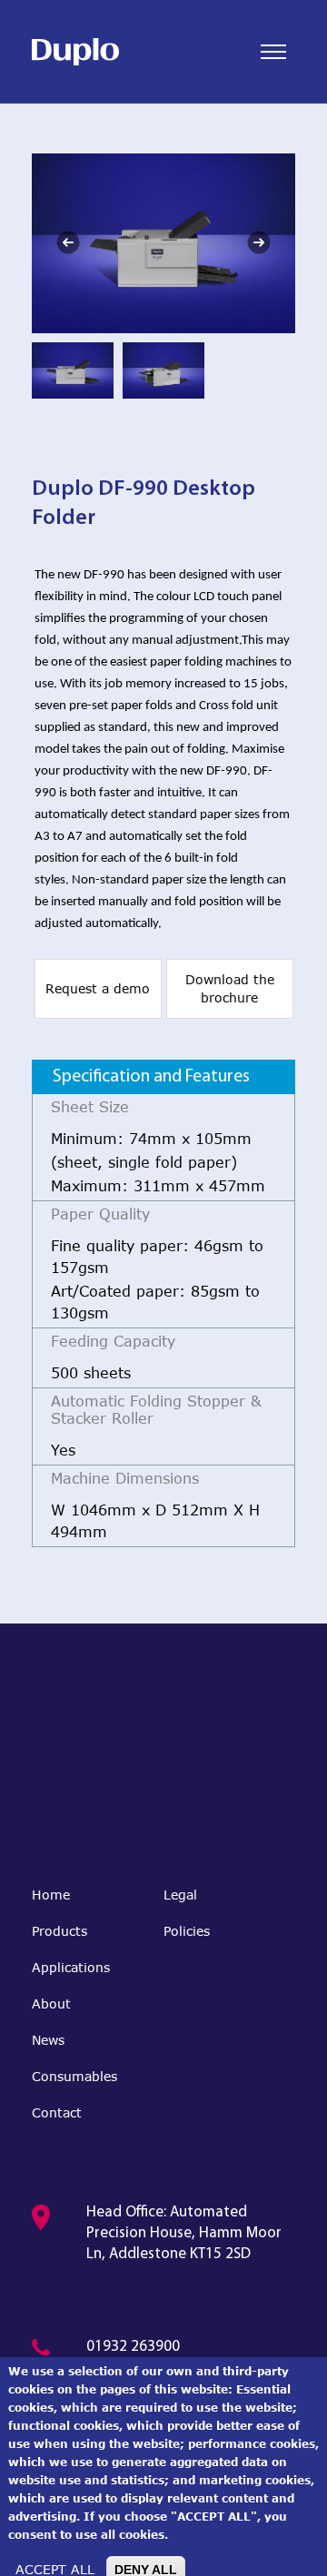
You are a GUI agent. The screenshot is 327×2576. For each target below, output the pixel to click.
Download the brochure (230, 988)
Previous (68, 242)
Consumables (74, 2076)
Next (259, 242)
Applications (71, 1967)
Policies (187, 1931)
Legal (180, 1895)
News (48, 2040)
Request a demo (98, 988)
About (51, 2004)
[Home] (75, 52)
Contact (57, 2112)
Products (59, 1931)
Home (51, 1895)
